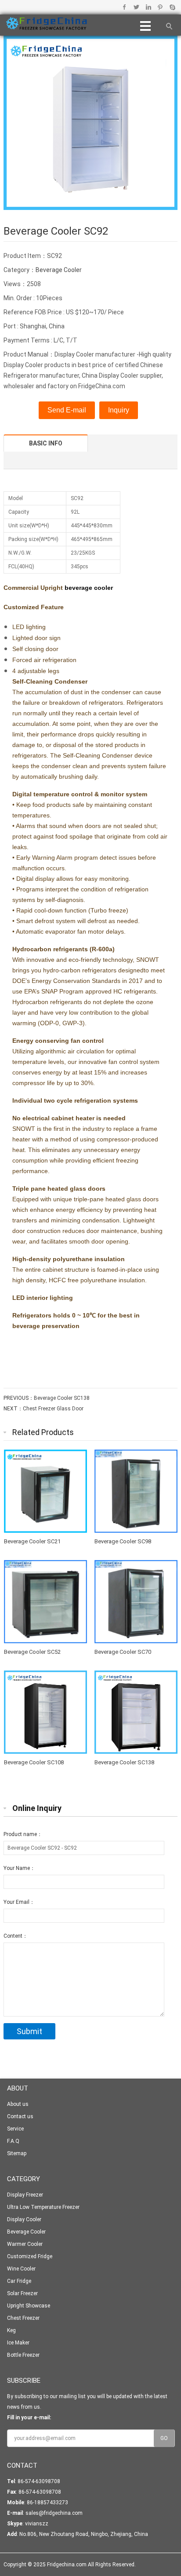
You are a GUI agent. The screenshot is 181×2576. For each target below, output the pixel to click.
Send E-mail (67, 410)
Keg (11, 2330)
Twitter (136, 7)
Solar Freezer (22, 2293)
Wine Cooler (21, 2269)
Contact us (20, 2116)
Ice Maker (18, 2343)
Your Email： (19, 1902)
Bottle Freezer (23, 2355)
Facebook (125, 7)
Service (15, 2129)
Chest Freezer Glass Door (53, 1409)
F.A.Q (13, 2141)
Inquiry (119, 410)
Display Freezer (25, 2195)
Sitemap (17, 2153)
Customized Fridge (30, 2256)
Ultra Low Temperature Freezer (43, 2207)
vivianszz (37, 2524)
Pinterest (160, 7)
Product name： (23, 1834)
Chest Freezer (23, 2318)
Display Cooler (24, 2219)
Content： (16, 1936)
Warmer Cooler (25, 2244)
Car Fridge (19, 2281)
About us (18, 2104)
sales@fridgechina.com (54, 2513)
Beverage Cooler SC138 (62, 1398)
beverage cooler (89, 588)
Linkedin (148, 7)
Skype (172, 7)
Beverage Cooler (59, 270)
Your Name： (19, 1868)
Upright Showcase (29, 2306)
